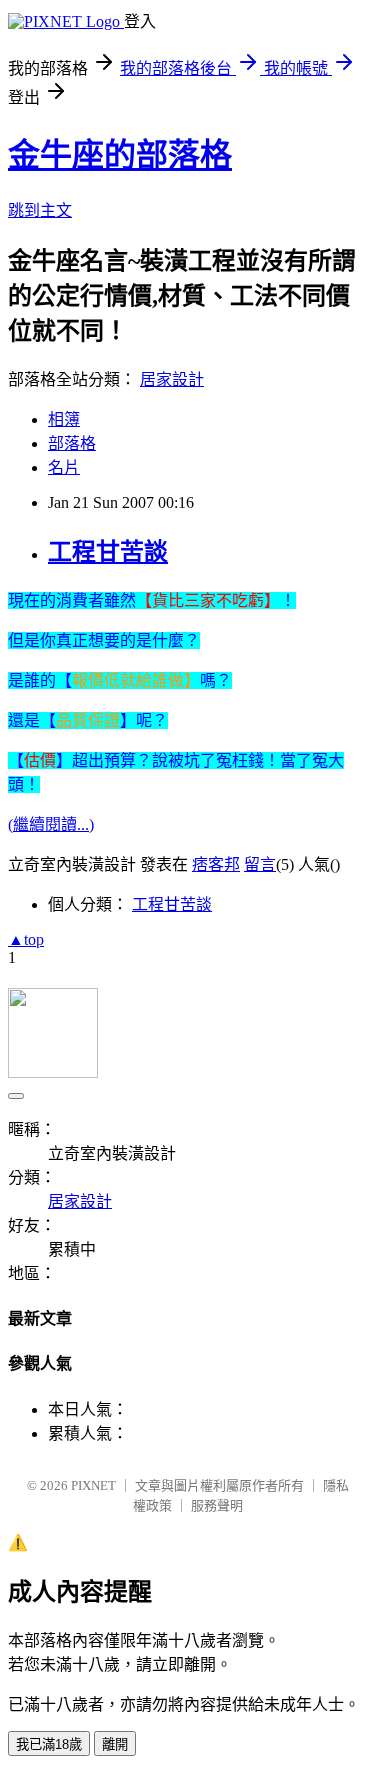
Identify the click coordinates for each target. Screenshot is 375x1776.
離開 (115, 1744)
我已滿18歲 (49, 1744)
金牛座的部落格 (120, 155)
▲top (26, 939)
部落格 (72, 443)
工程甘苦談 (108, 552)
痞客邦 (216, 864)
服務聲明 (217, 1505)
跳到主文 (40, 210)
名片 (64, 467)
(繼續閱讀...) (51, 824)
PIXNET (93, 1485)
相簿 (64, 419)
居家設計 (172, 379)
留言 (260, 864)
